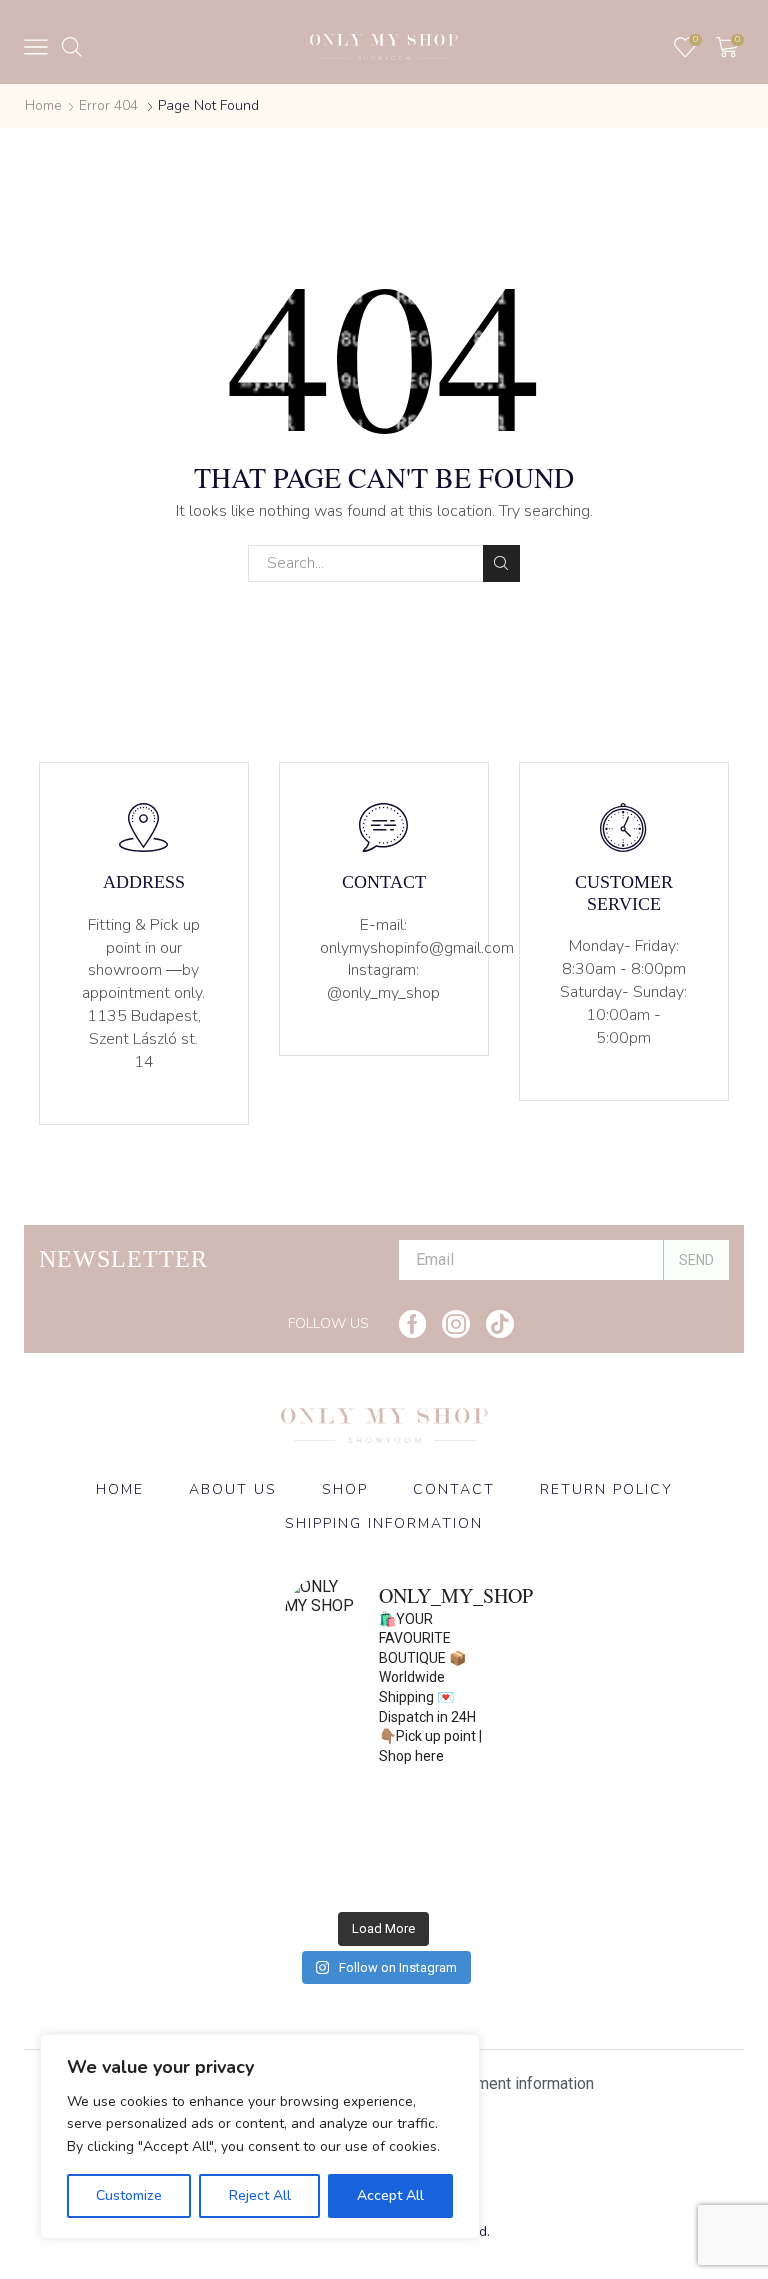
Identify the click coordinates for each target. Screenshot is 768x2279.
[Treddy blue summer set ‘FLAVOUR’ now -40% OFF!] (434, 1872)
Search (501, 563)
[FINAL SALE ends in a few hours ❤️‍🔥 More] (434, 1811)
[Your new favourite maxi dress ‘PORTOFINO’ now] (334, 1872)
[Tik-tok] (500, 1324)
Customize (129, 2195)
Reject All (260, 2195)
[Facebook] (412, 1324)
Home (43, 105)
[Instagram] (456, 1324)
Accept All (390, 2195)
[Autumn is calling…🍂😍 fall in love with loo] (334, 1811)
